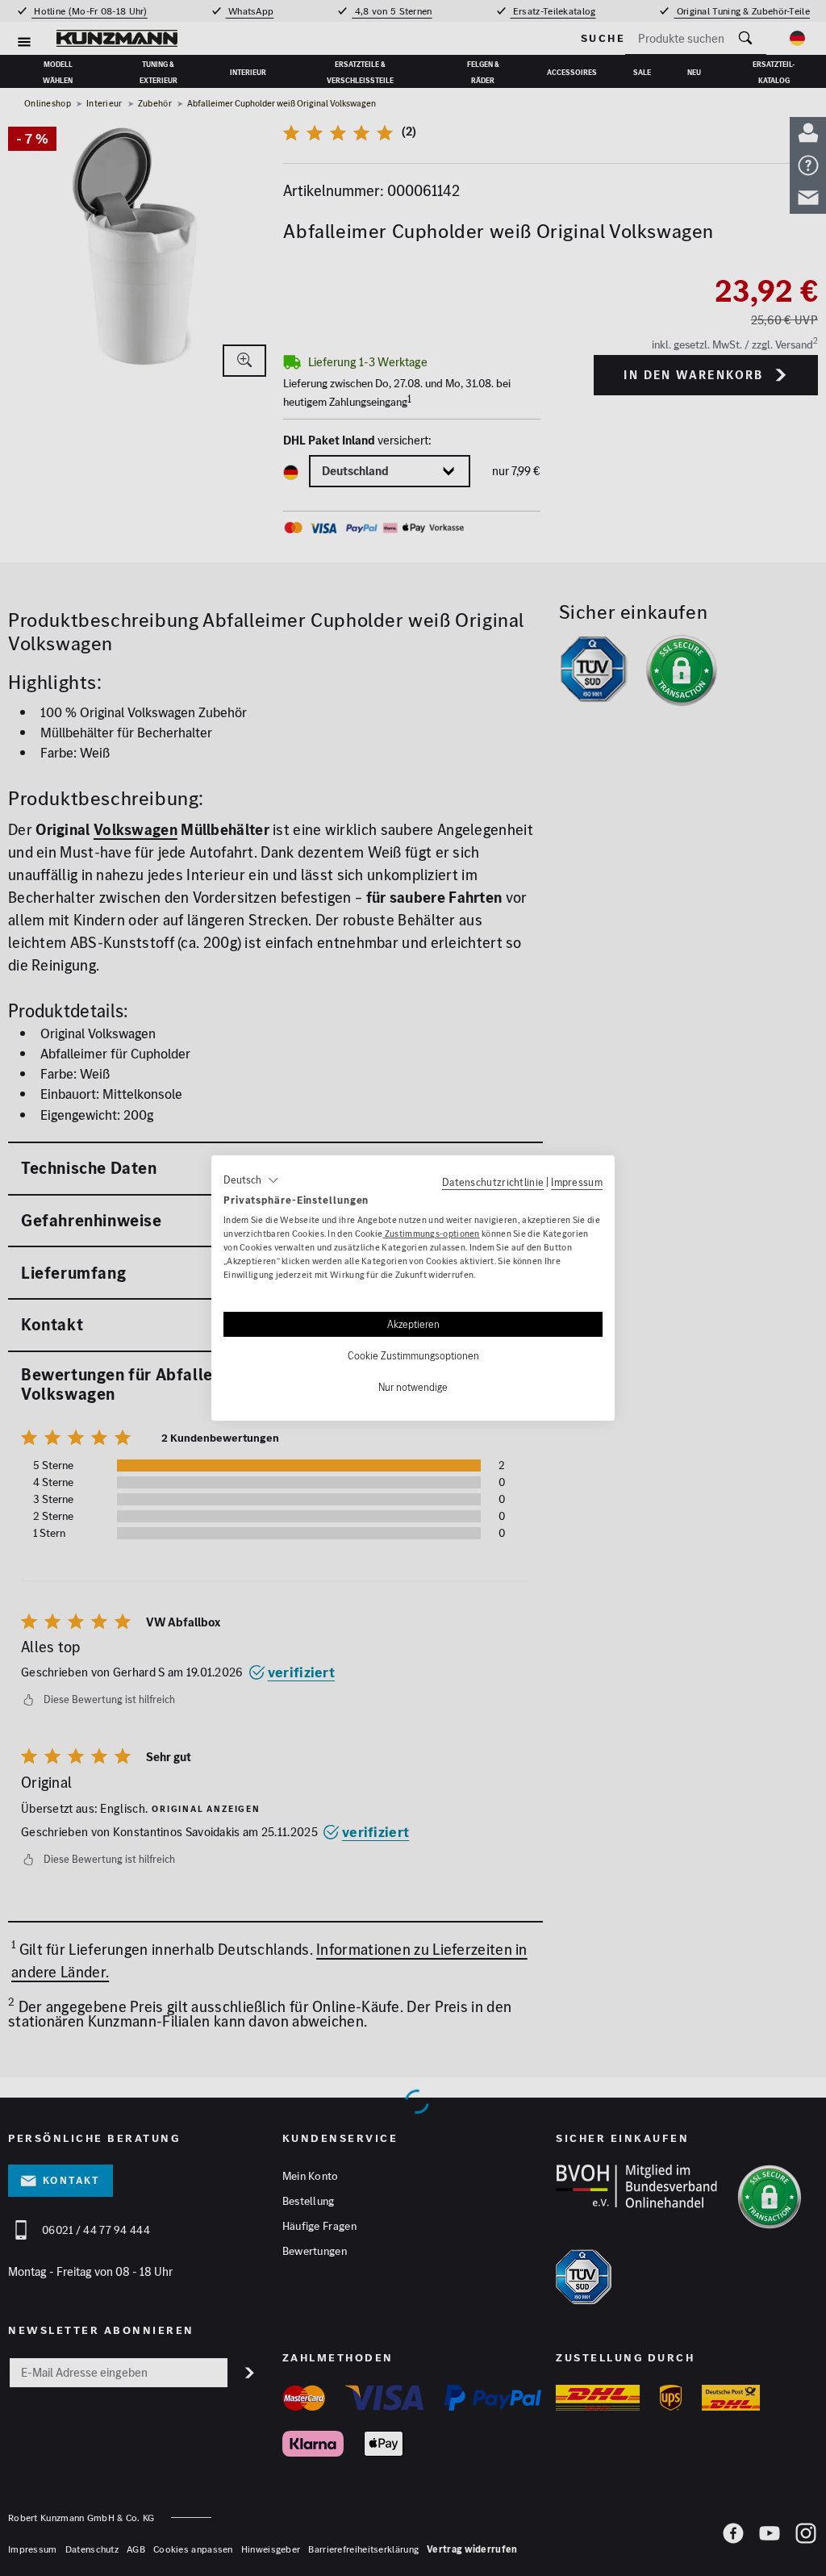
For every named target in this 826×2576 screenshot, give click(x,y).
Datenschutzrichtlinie (493, 1182)
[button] (251, 1180)
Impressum (577, 1182)
